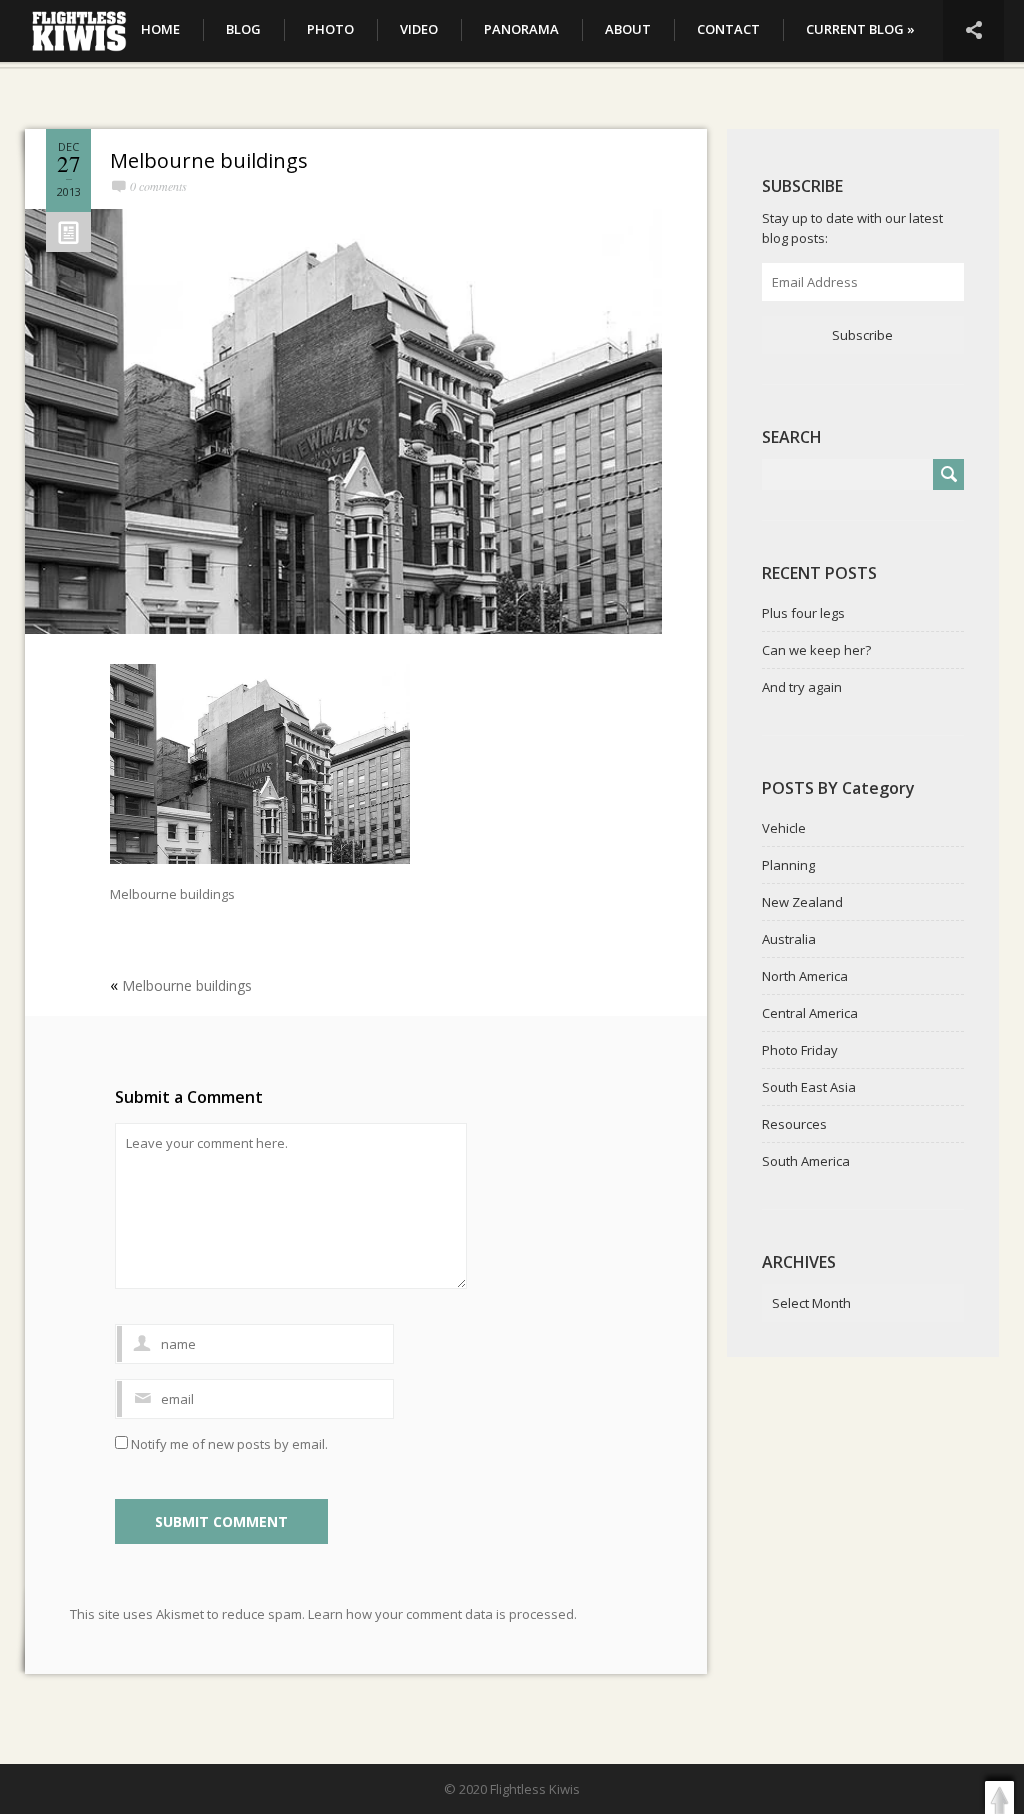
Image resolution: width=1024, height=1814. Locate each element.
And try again (802, 687)
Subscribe (862, 335)
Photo (330, 29)
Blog (243, 29)
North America (805, 976)
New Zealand (802, 902)
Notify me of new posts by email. (229, 1444)
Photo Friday (800, 1050)
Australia (789, 939)
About (628, 29)
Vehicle (784, 828)
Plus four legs (803, 613)
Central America (810, 1013)
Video (419, 29)
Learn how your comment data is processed (441, 1614)
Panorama (521, 29)
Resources (794, 1124)
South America (806, 1161)
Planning (788, 865)
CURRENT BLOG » (860, 29)
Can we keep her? (816, 650)
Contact (728, 29)
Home (160, 29)
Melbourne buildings (209, 160)
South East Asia (809, 1087)
